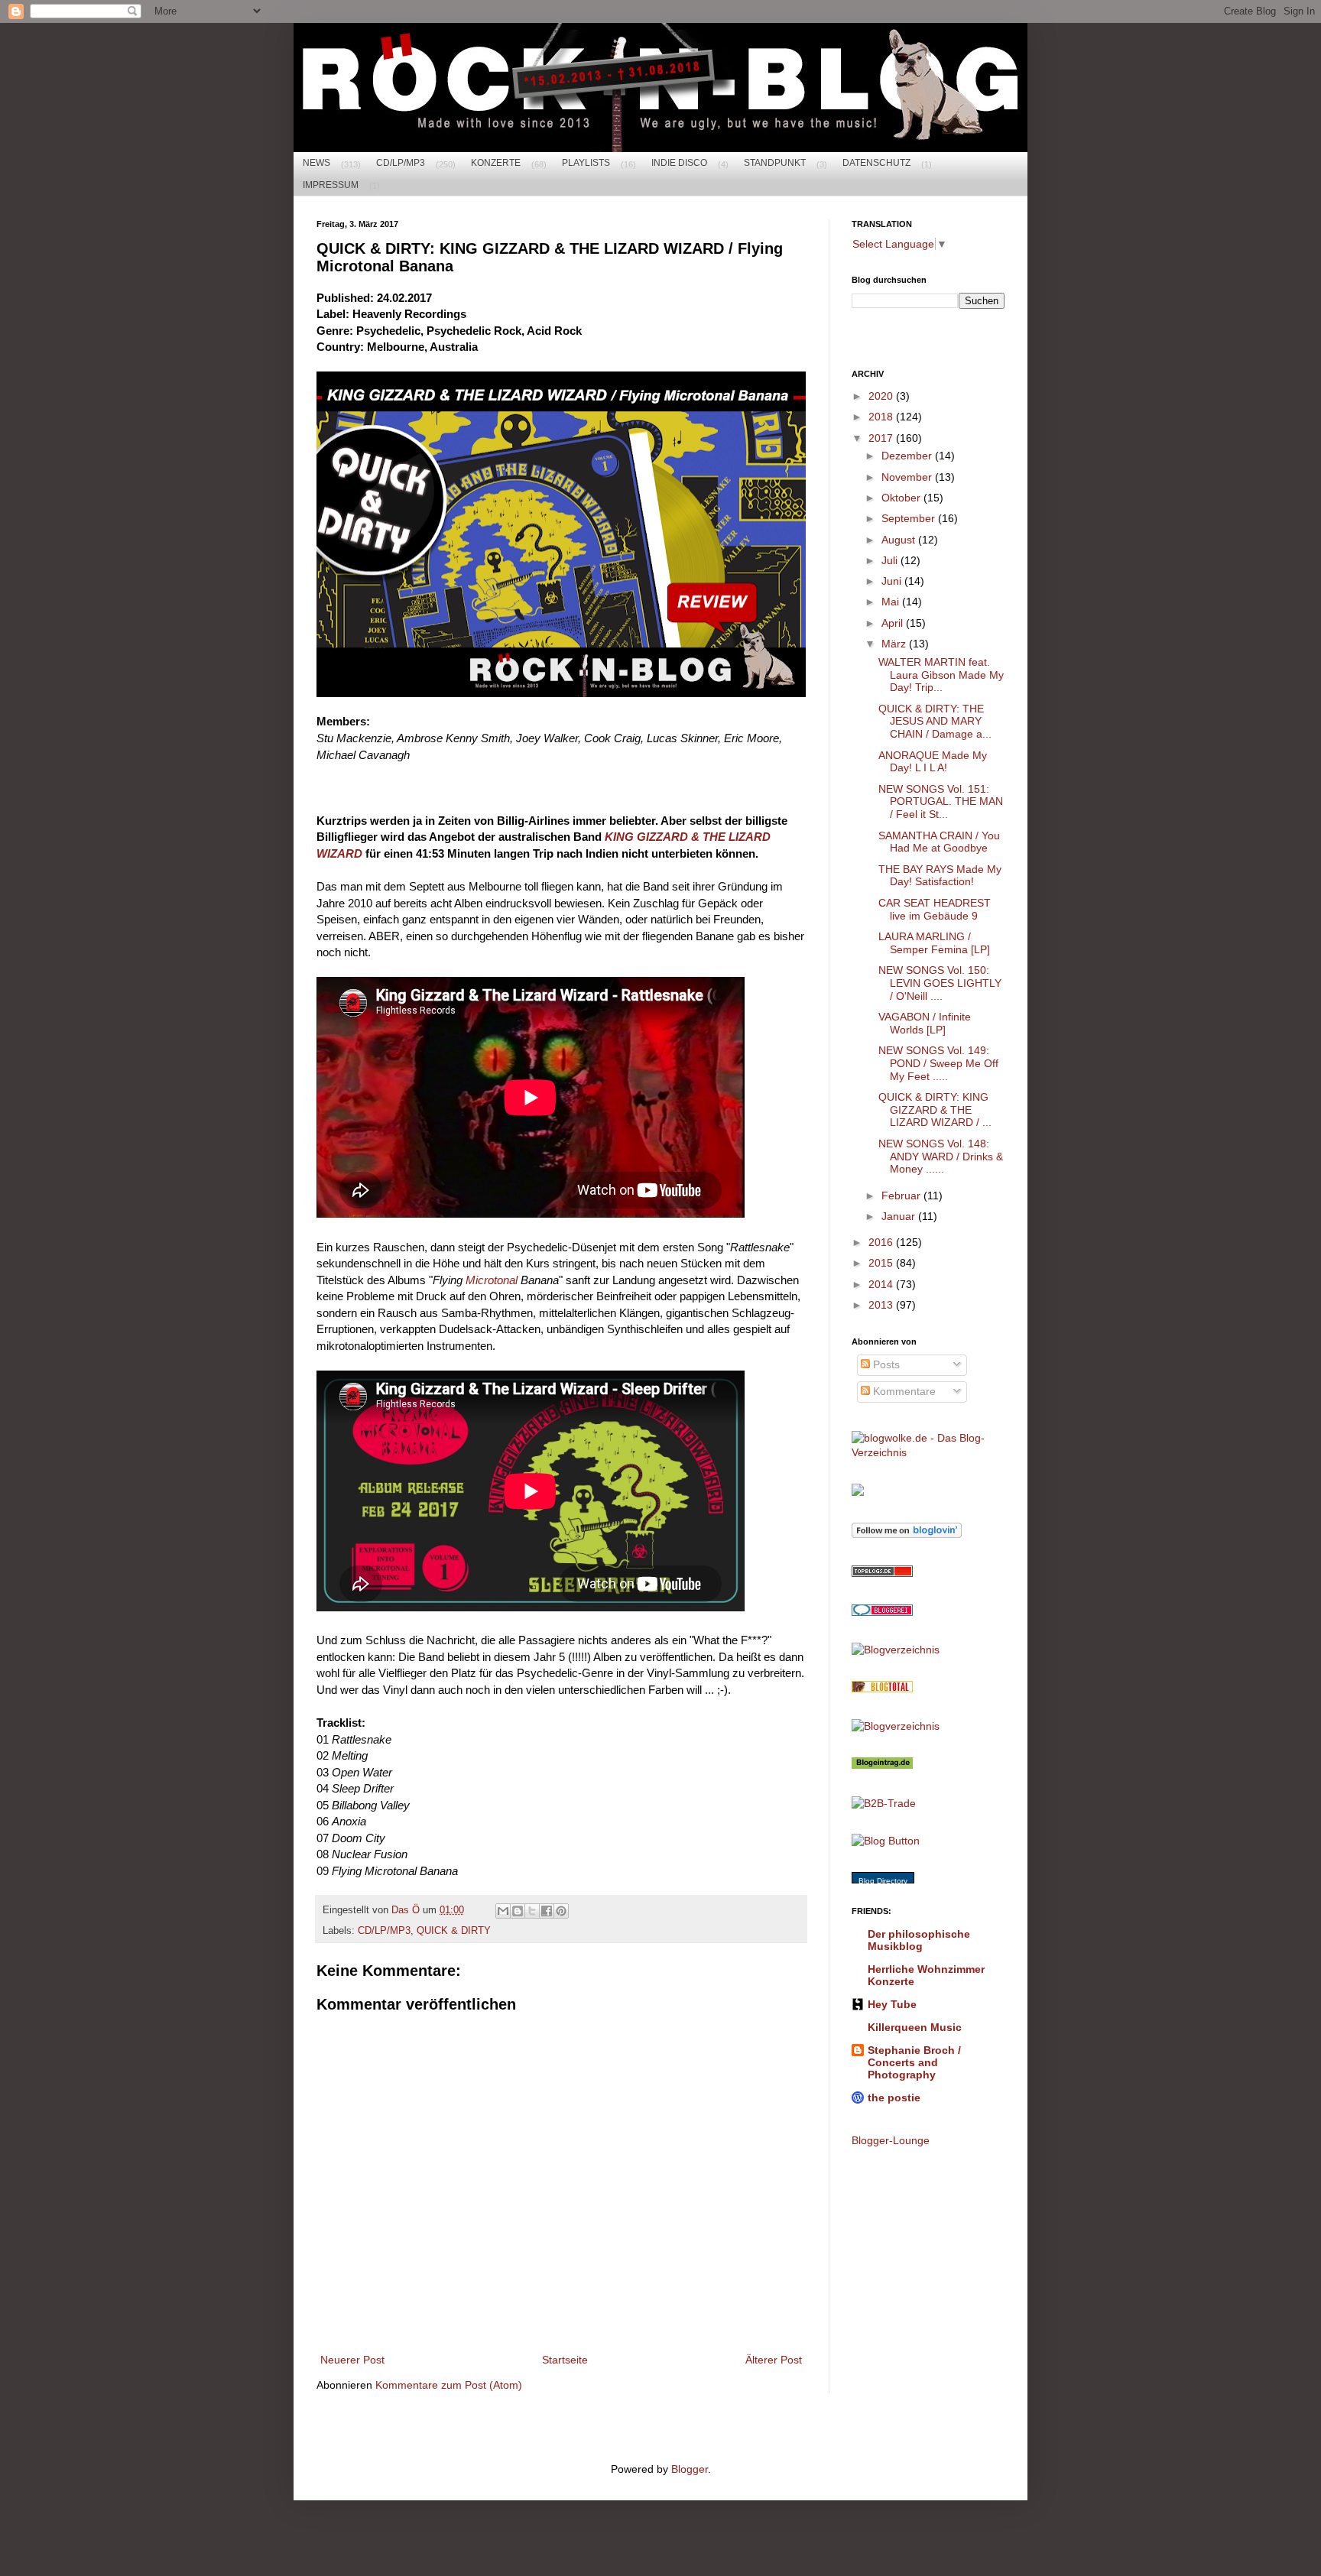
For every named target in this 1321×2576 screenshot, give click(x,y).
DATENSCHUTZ (876, 163)
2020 (882, 396)
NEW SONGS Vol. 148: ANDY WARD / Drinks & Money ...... (941, 1157)
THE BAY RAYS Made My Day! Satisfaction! (940, 876)
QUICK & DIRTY (454, 1931)
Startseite (565, 2360)
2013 (882, 1305)
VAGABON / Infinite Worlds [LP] (925, 1023)
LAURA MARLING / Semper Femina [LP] (934, 943)
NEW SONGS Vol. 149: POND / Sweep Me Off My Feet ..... (938, 1063)
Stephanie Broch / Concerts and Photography (914, 2062)
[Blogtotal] (882, 1689)
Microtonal (492, 1280)
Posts (885, 1364)
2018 (882, 417)
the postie (894, 2097)
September (910, 518)
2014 (882, 1284)
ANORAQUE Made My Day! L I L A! (933, 762)
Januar (900, 1216)
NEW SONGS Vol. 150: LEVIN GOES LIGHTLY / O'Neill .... (940, 983)
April (894, 623)
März (895, 644)
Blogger (690, 2469)
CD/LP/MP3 (401, 163)
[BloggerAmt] (896, 1650)
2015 (882, 1263)
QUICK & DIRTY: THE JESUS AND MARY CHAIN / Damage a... (935, 722)
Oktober (902, 498)
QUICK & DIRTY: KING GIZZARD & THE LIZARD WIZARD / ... (935, 1110)
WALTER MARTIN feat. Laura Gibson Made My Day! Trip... (941, 675)
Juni (893, 581)
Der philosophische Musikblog (919, 1940)
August (900, 540)
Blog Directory (883, 1881)
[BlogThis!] (518, 1911)
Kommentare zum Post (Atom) (449, 2385)
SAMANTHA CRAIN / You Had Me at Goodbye (939, 842)
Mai (892, 602)
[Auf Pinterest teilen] (561, 1911)
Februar (902, 1196)
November (908, 477)
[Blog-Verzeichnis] (882, 1612)
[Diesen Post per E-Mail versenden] (503, 1911)
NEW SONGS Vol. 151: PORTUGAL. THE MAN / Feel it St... (941, 802)
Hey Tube (892, 2004)
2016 (882, 1242)
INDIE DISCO (679, 163)
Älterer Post (774, 2360)
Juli (891, 560)
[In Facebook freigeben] (547, 1911)
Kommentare (903, 1391)
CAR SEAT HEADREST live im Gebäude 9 (935, 909)
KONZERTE (496, 163)
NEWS (316, 163)
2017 (882, 438)
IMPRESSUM (331, 185)
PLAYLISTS (586, 163)
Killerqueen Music (915, 2027)
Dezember (908, 456)
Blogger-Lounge (891, 2140)
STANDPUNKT (775, 163)
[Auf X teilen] (532, 1911)
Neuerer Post (352, 2360)
